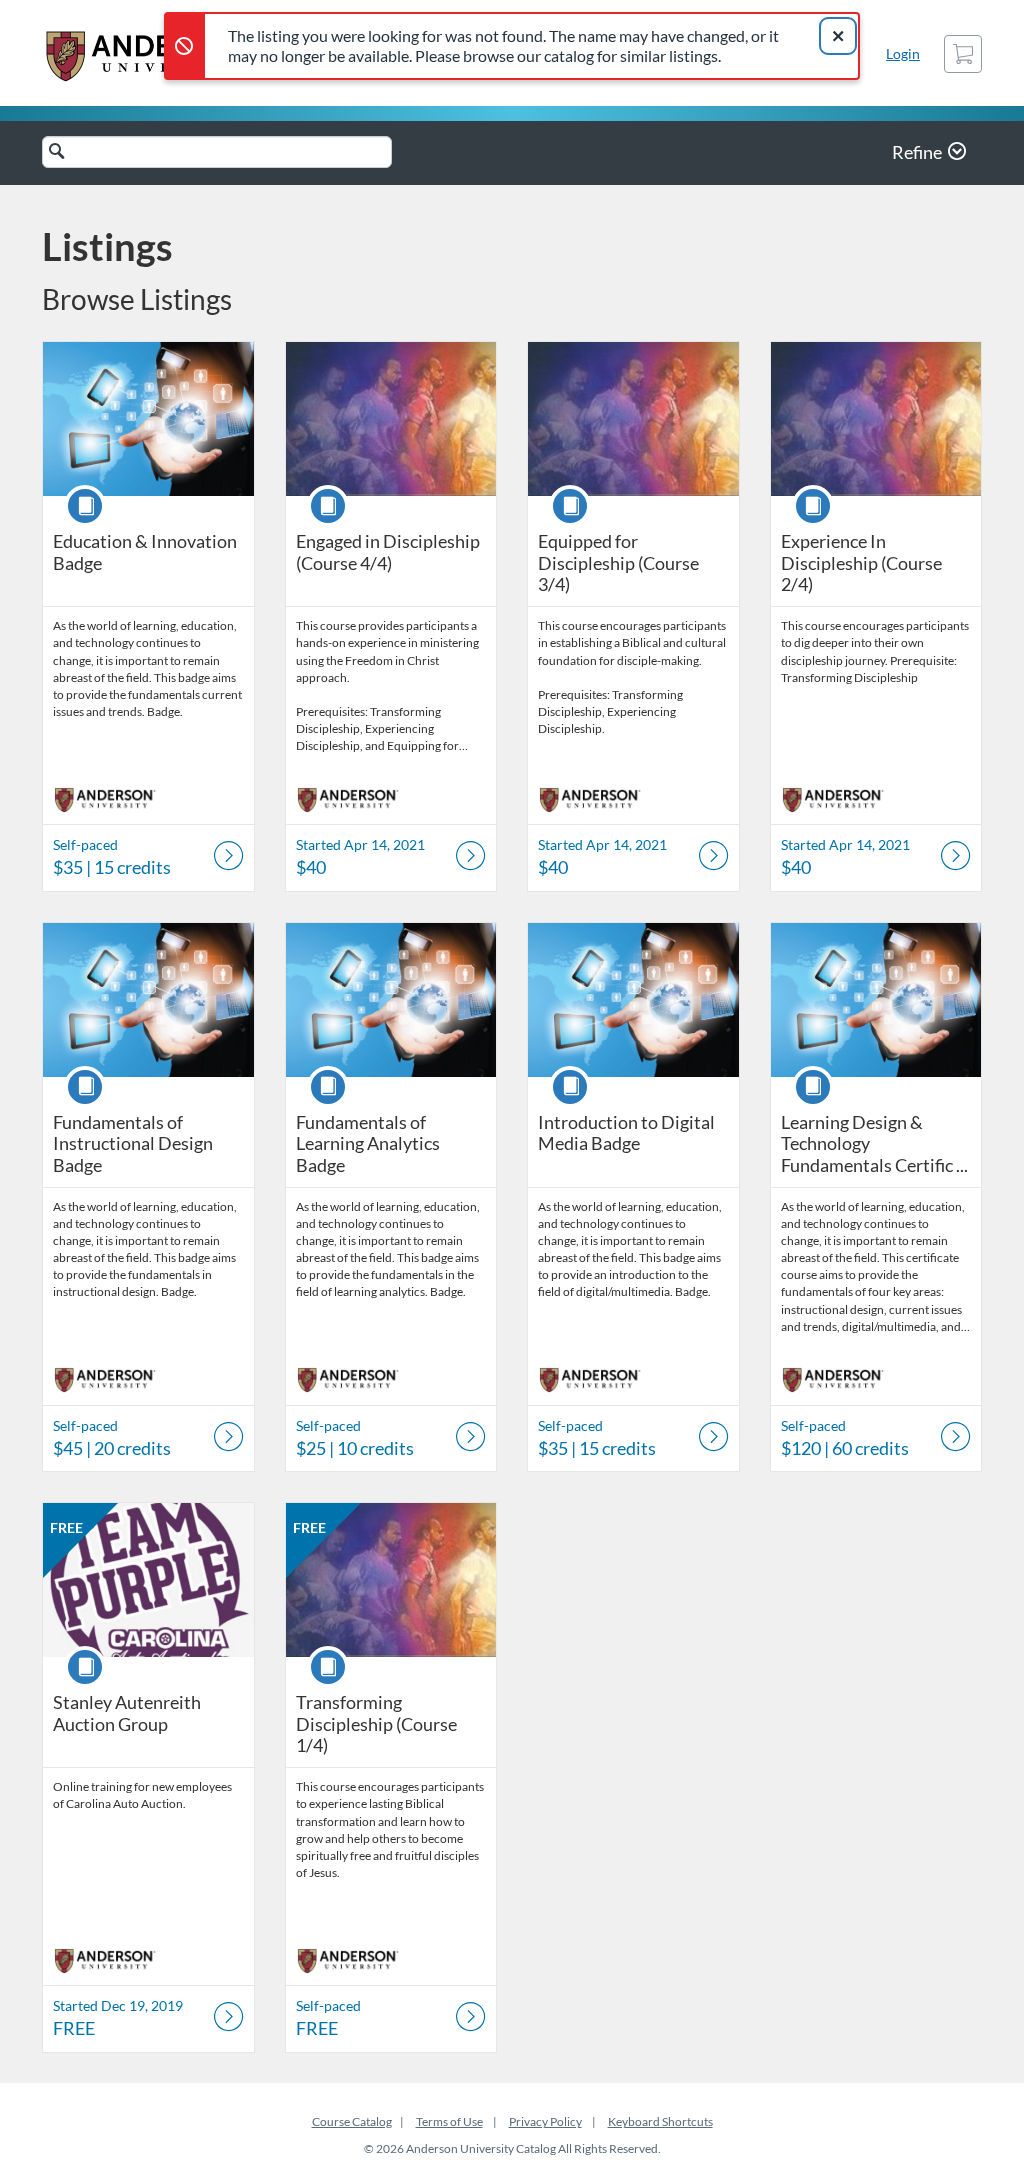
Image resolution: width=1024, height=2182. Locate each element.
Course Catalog (352, 2121)
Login (903, 53)
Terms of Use (449, 2121)
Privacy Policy (545, 2121)
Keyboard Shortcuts (660, 2121)
